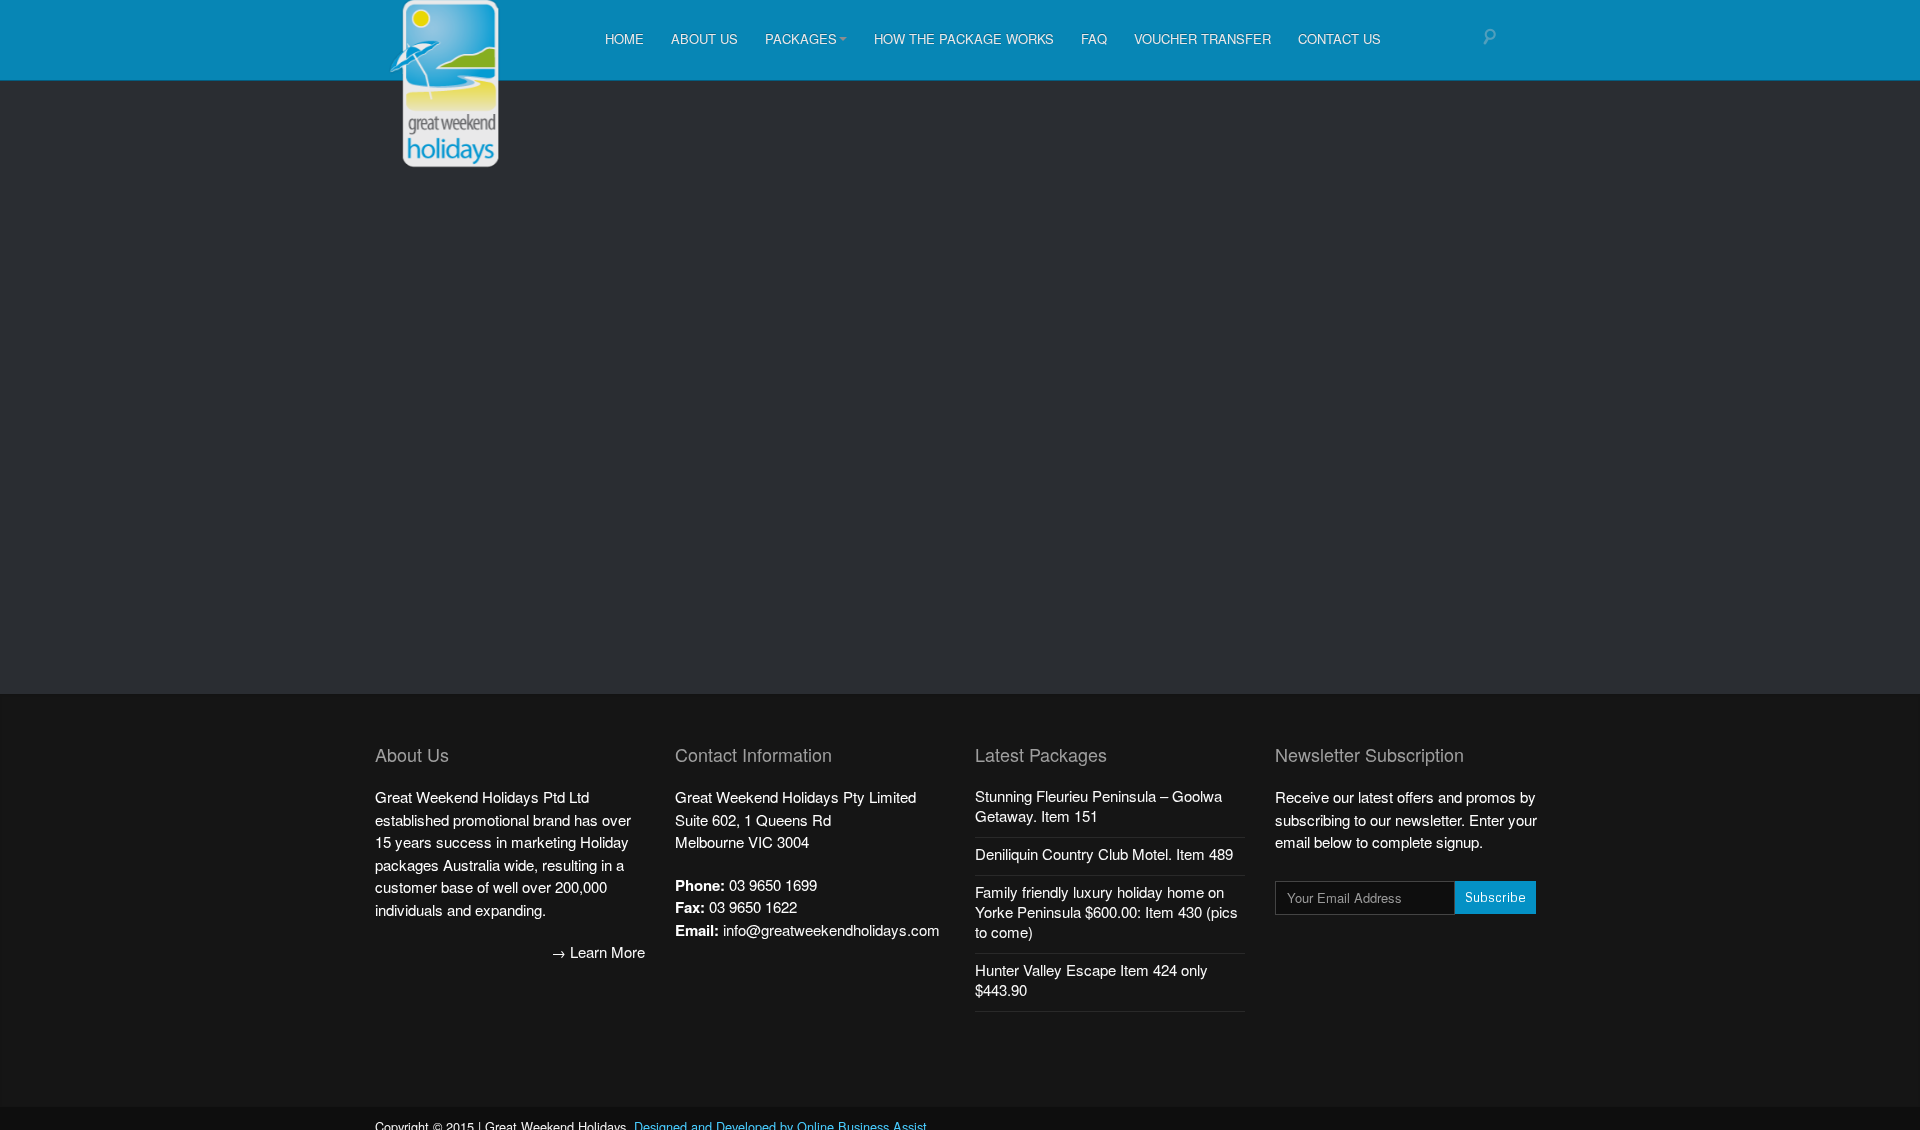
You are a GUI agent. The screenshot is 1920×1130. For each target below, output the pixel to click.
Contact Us (1339, 38)
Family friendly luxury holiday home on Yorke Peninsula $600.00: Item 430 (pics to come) (1106, 911)
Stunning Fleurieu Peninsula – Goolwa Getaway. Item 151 (1098, 805)
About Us (704, 38)
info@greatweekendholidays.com (831, 929)
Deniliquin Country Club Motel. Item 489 (1104, 853)
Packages (801, 38)
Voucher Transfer (1202, 38)
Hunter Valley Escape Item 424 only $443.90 (1091, 979)
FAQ (1094, 38)
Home (624, 38)
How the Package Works (964, 38)
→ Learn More (598, 951)
